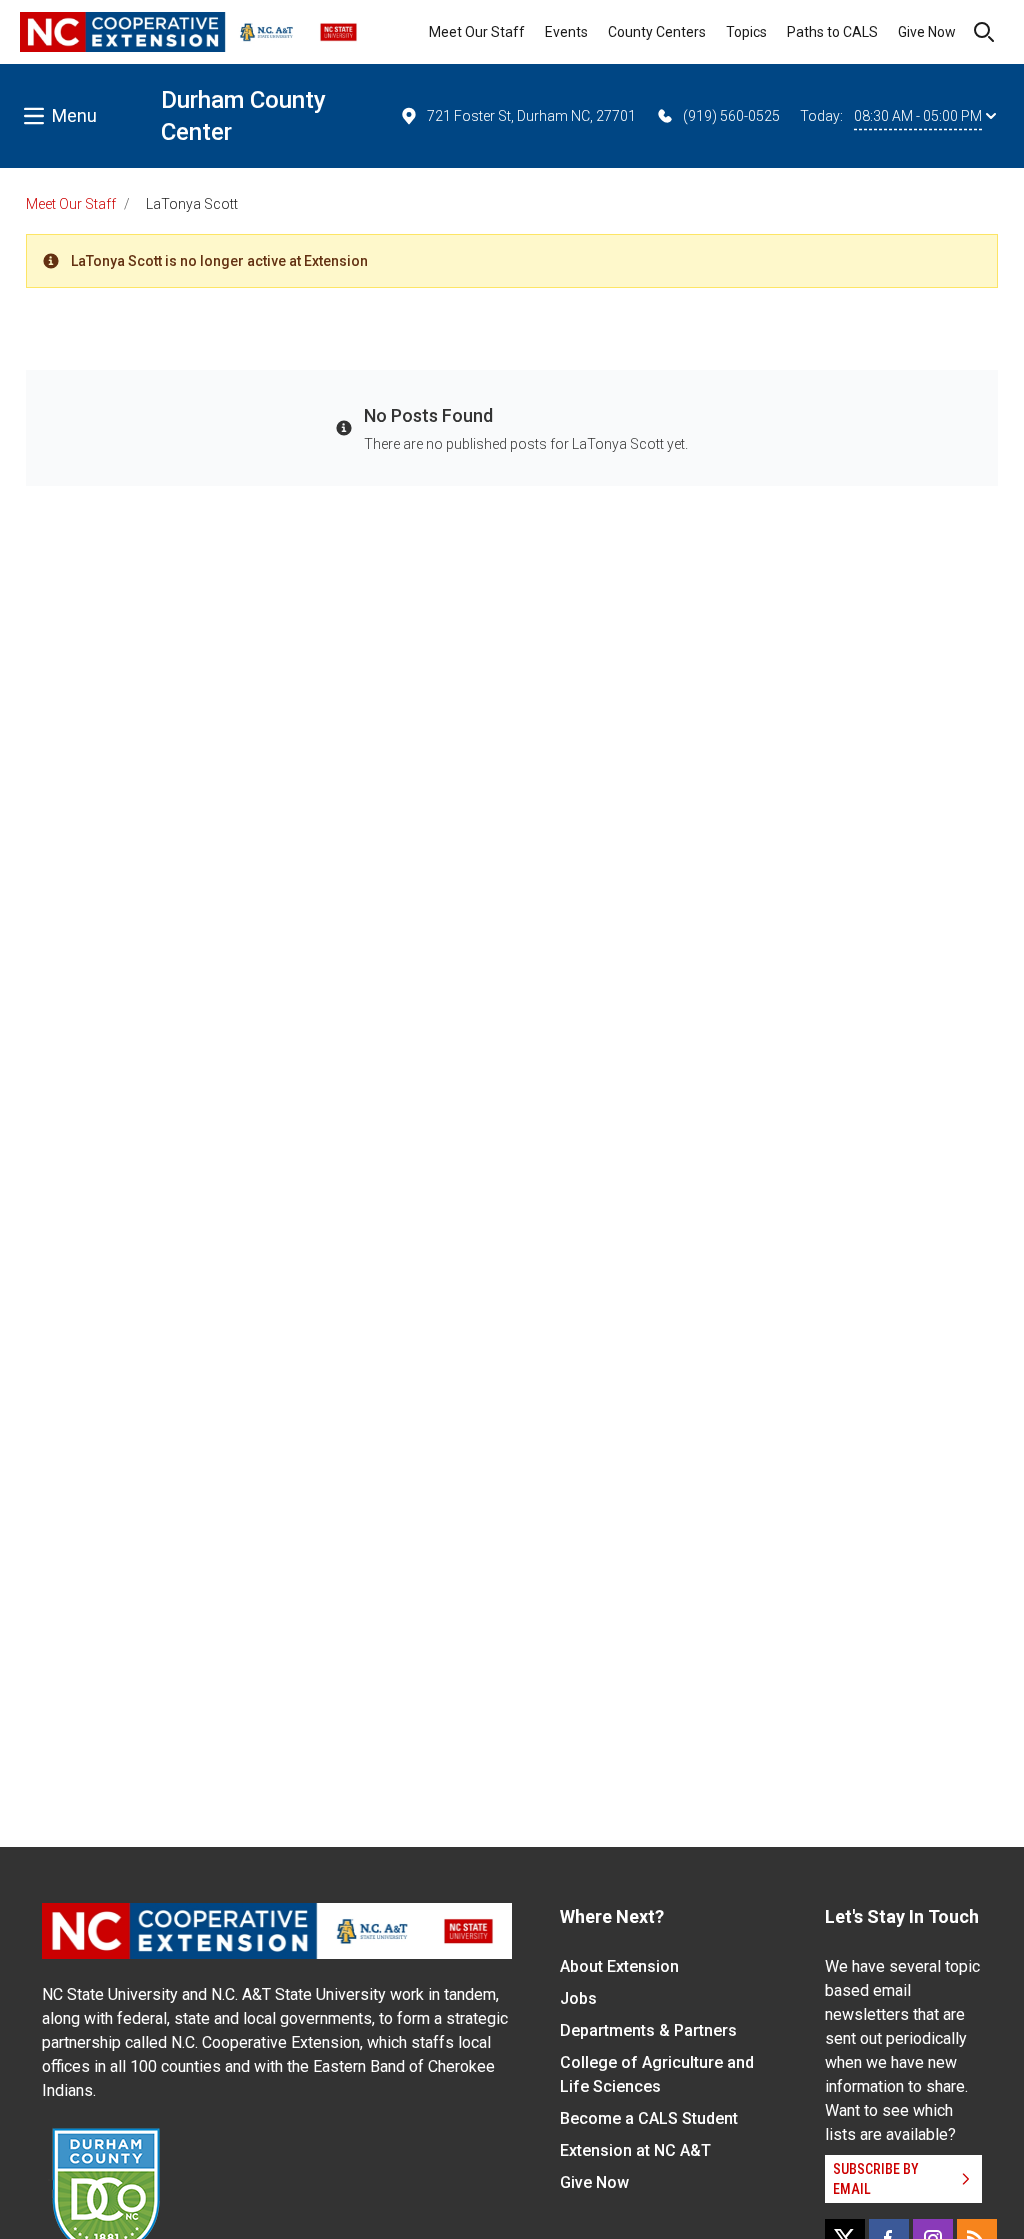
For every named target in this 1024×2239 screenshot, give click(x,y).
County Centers (657, 32)
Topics (746, 32)
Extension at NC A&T (635, 2150)
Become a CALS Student (649, 2118)
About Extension (619, 1966)
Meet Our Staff (477, 32)
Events (566, 32)
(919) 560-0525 (731, 116)
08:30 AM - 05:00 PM (918, 116)
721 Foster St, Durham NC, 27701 (531, 116)
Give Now (927, 32)
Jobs (578, 1998)
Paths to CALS (832, 32)
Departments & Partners (648, 2030)
